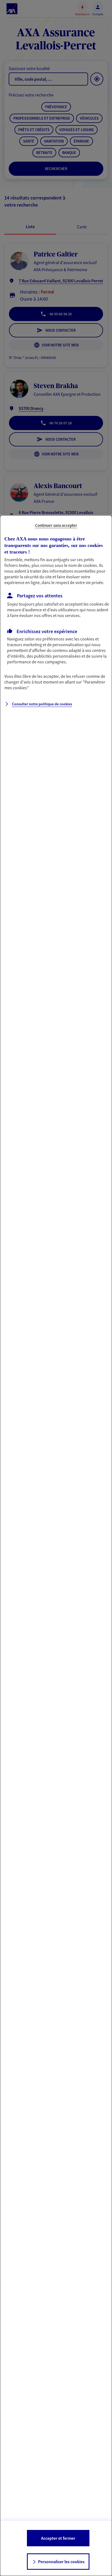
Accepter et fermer (58, 2538)
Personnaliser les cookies (61, 2562)
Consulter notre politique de (42, 704)
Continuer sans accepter (56, 525)
